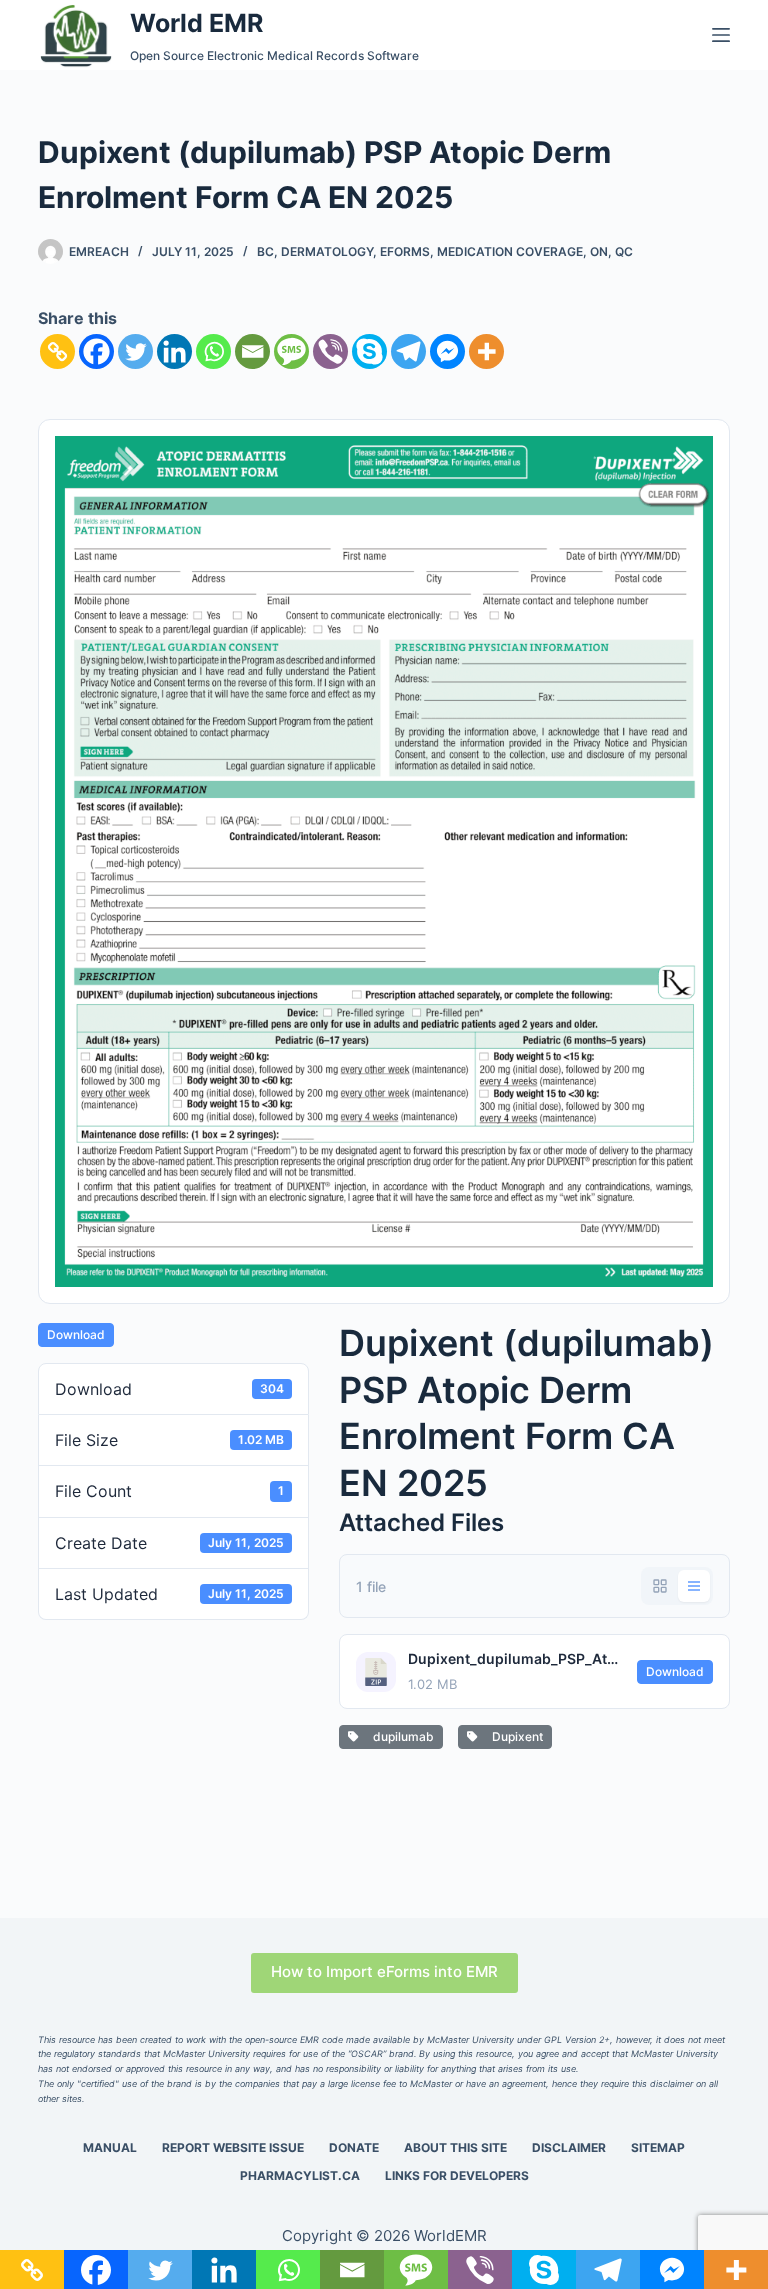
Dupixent (514, 1736)
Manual (110, 2147)
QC (624, 251)
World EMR (196, 23)
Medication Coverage (510, 251)
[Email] (252, 351)
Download (76, 1334)
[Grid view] (660, 1586)
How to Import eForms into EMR (384, 1971)
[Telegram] (408, 351)
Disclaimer (569, 2147)
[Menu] (721, 35)
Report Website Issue (233, 2147)
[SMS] (291, 351)
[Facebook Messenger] (447, 351)
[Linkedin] (174, 351)
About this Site (455, 2147)
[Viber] (330, 351)
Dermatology (327, 251)
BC (265, 251)
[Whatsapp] (213, 351)
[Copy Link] (57, 351)
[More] (486, 351)
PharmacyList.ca (300, 2175)
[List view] (694, 1586)
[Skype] (369, 351)
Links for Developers (457, 2175)
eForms (405, 251)
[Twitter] (135, 351)
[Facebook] (96, 351)
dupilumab (400, 1736)
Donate (354, 2147)
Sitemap (658, 2147)
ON (599, 251)
